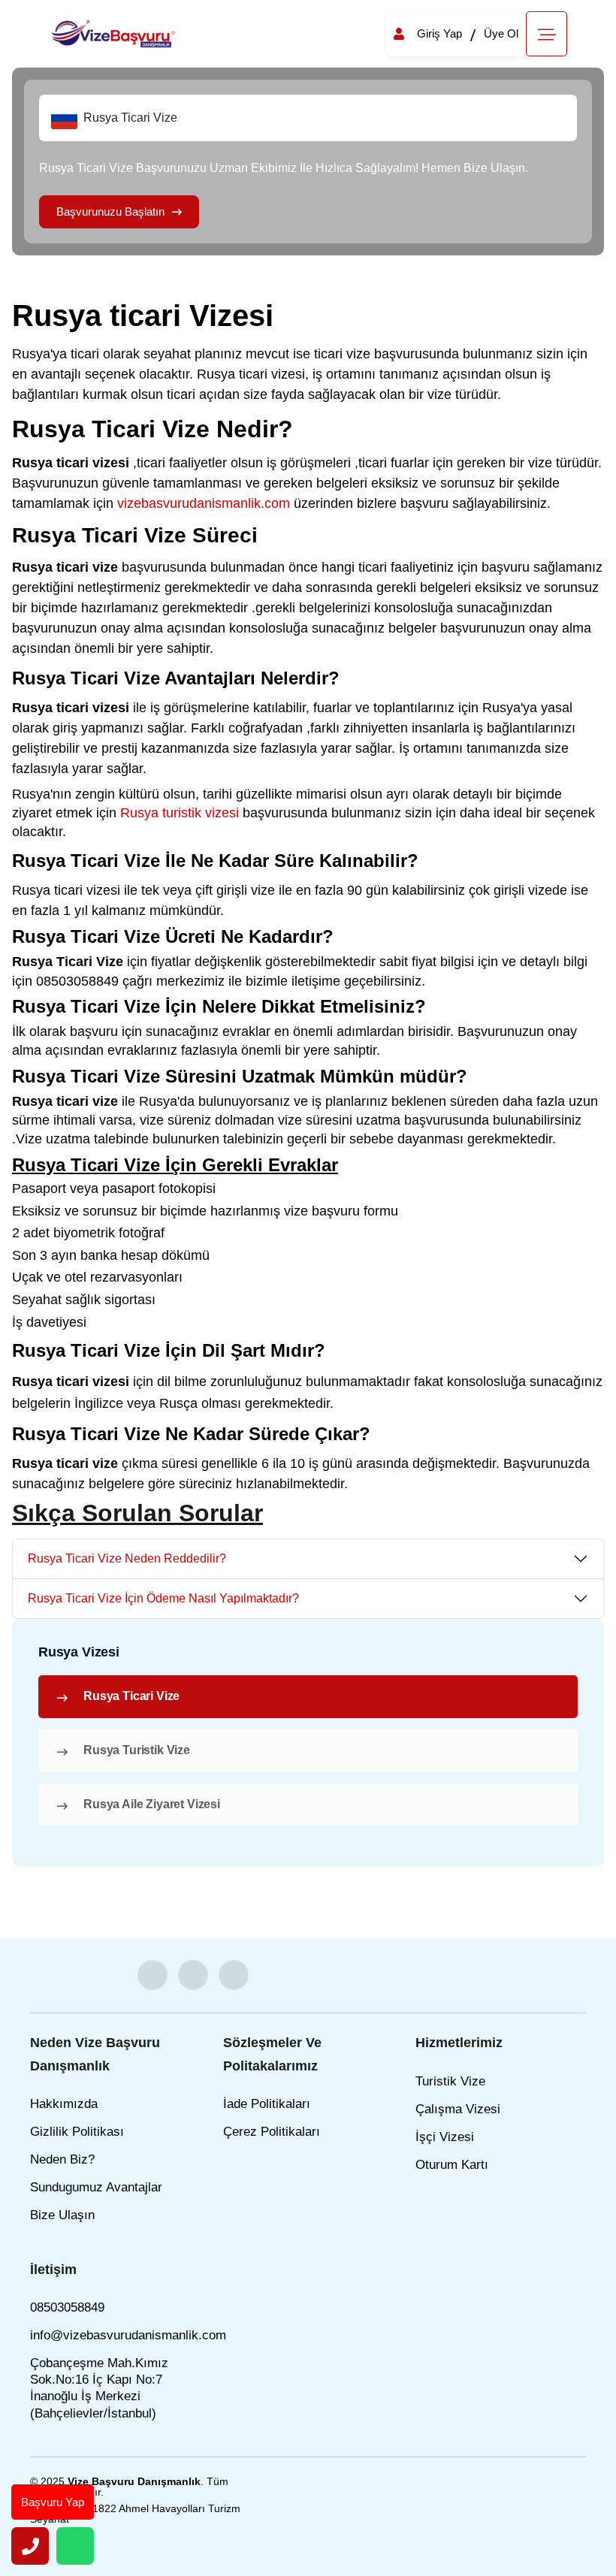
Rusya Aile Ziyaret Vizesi (152, 1804)
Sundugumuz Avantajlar (96, 2187)
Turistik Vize (450, 2081)
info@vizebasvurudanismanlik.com (128, 2335)
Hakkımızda (64, 2104)
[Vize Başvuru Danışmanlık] (114, 33)
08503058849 (67, 2307)
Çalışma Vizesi (458, 2109)
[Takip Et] (152, 1975)
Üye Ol (501, 33)
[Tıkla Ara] (30, 2546)
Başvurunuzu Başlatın (110, 211)
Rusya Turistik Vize (137, 1750)
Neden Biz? (62, 2159)
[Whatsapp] (75, 2546)
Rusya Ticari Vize (131, 1696)
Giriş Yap (439, 33)
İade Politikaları (267, 2104)
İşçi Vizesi (445, 2137)
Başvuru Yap (53, 2502)
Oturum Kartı (452, 2165)
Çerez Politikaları (272, 2132)
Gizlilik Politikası (77, 2132)
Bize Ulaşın (62, 2215)
